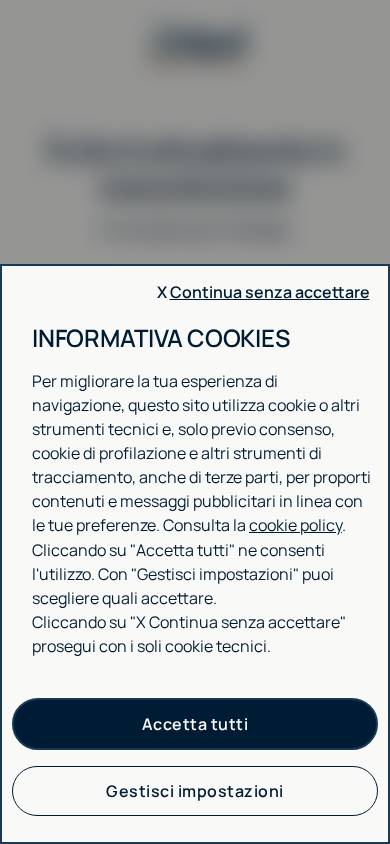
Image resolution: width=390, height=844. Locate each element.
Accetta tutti (195, 724)
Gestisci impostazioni (195, 791)
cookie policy (295, 525)
